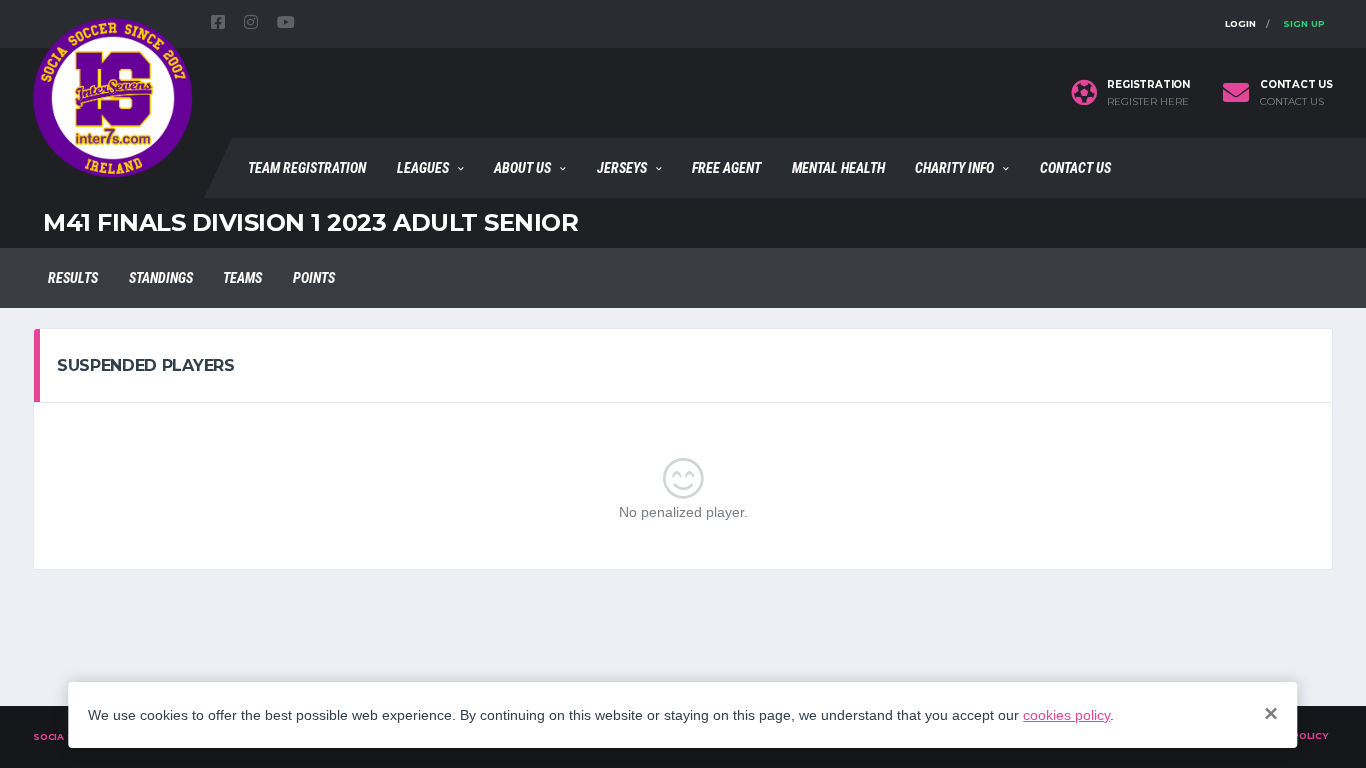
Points (314, 278)
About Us (522, 168)
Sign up (1304, 23)
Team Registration (307, 168)
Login (1240, 23)
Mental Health (838, 168)
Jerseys (622, 168)
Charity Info (954, 168)
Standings (161, 278)
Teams (242, 278)
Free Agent (726, 168)
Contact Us (1075, 168)
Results (73, 278)
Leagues (423, 168)
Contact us (1292, 102)
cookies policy (1066, 715)
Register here (1148, 102)
